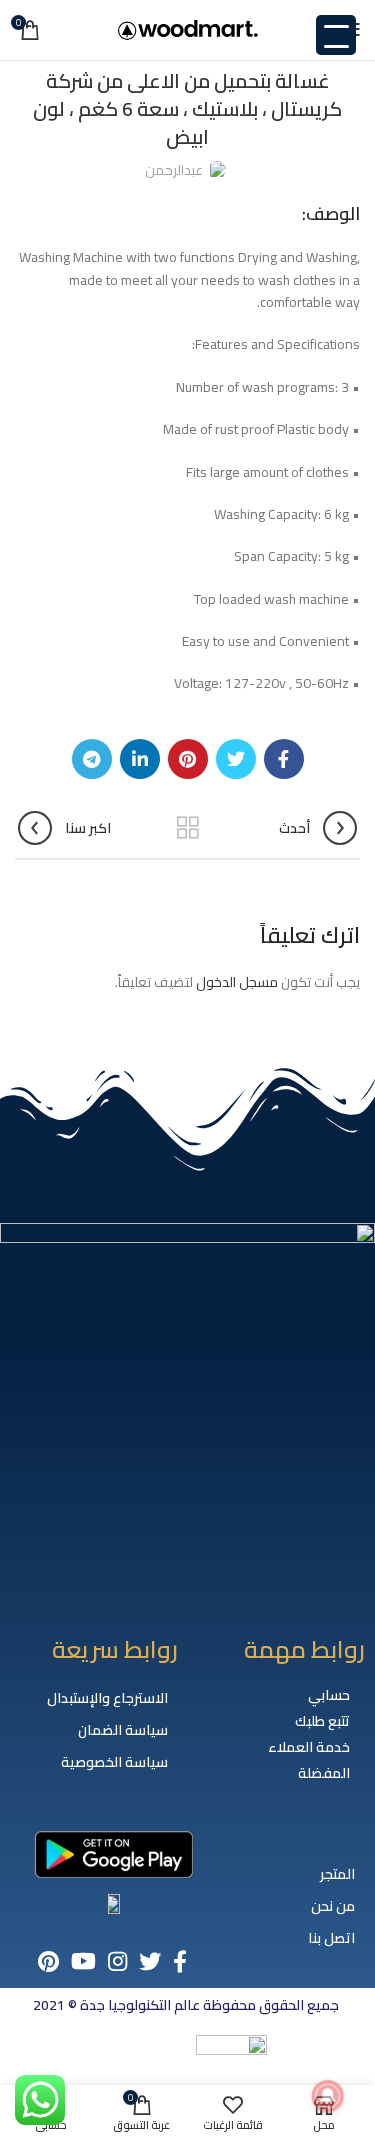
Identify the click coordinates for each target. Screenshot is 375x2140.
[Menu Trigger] (336, 35)
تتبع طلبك (322, 1721)
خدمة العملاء (309, 1747)
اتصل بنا (331, 1938)
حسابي (329, 1695)
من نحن (333, 1906)
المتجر (337, 1874)
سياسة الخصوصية (114, 1762)
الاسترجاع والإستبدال (107, 1698)
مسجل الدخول (237, 982)
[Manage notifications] (328, 2096)
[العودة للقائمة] (188, 828)
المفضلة (324, 1773)
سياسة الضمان (123, 1730)
